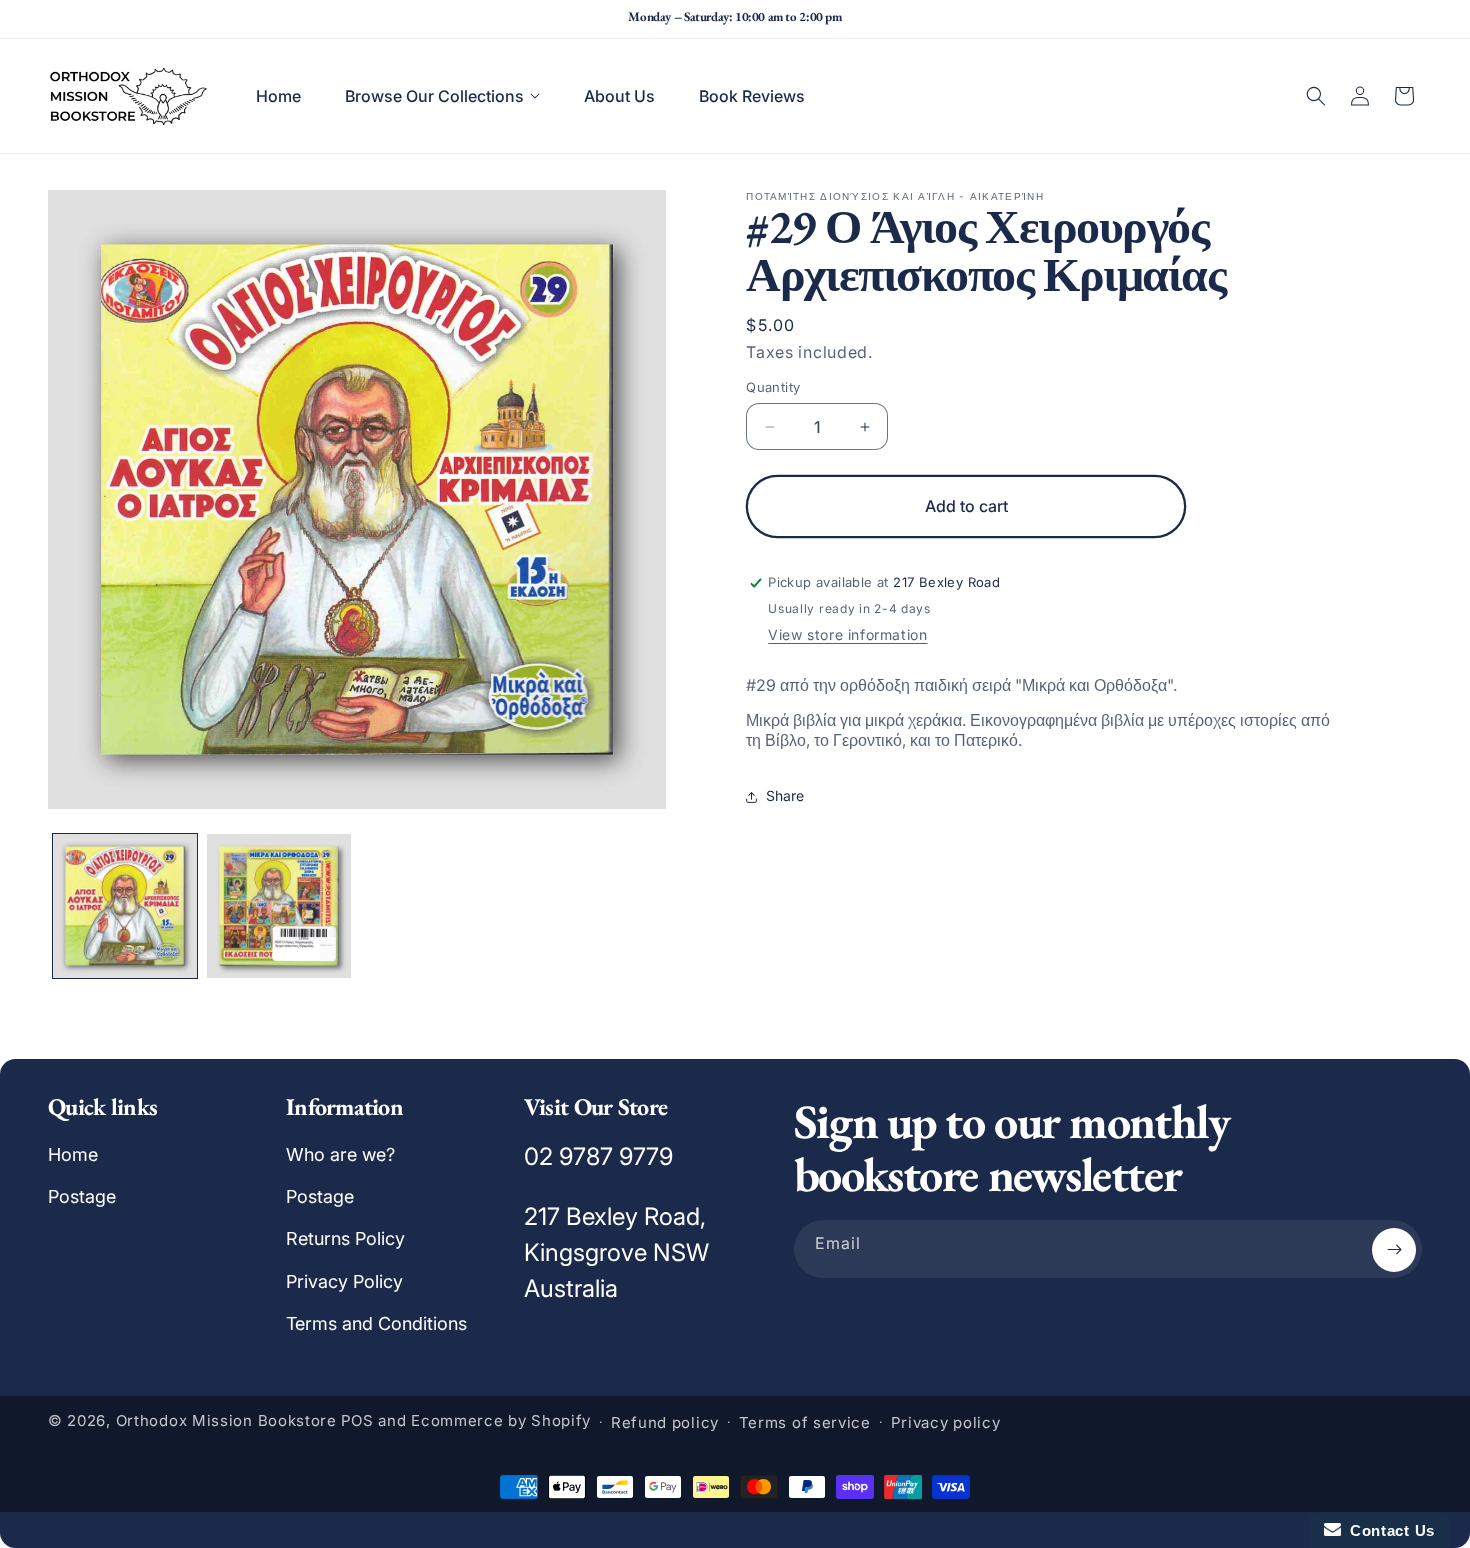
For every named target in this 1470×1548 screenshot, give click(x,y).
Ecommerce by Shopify (501, 1421)
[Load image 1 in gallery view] (125, 906)
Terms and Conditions (376, 1324)
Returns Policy (345, 1239)
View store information (847, 634)
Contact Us (1388, 1530)
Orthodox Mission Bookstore (226, 1421)
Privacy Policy (344, 1281)
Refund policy (665, 1422)
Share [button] (785, 795)
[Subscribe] (1394, 1250)
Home (73, 1154)
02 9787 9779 (598, 1156)
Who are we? (340, 1154)
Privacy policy (946, 1422)
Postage (82, 1196)
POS (357, 1421)
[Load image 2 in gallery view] (279, 906)
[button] (442, 96)
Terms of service (805, 1422)
